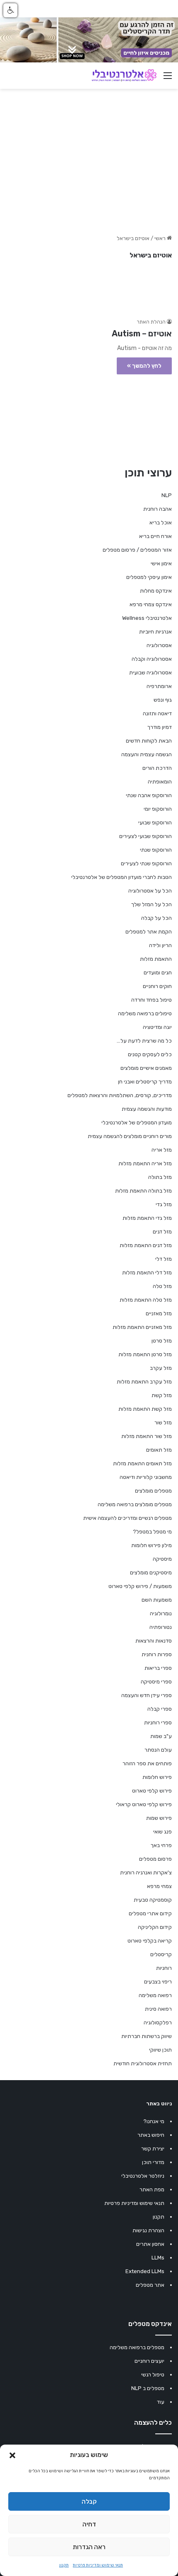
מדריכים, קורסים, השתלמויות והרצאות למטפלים (120, 1095)
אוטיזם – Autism (142, 333)
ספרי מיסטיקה (156, 1682)
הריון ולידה (160, 945)
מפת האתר (152, 2189)
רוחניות (164, 1968)
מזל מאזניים (159, 1313)
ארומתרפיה (159, 686)
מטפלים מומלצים (153, 1491)
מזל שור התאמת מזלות (147, 1436)
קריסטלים (161, 1954)
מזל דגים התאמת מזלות (146, 1245)
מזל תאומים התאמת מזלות (142, 1463)
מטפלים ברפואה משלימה (137, 2347)
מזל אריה (162, 1150)
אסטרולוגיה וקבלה (152, 659)
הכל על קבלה (156, 918)
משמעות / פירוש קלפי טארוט (140, 1586)
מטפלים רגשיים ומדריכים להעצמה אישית (127, 1518)
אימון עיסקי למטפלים (149, 577)
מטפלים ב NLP (148, 2388)
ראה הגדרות (89, 2547)
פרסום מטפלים (155, 1859)
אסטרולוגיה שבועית (150, 673)
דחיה (89, 2524)
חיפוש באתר (151, 2135)
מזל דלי (164, 1259)
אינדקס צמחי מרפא (151, 604)
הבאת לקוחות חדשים (149, 741)
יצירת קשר (153, 2149)
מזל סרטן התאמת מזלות (145, 1354)
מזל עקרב (161, 1368)
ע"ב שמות (161, 1736)
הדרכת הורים (157, 768)
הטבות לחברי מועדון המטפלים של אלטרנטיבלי (121, 877)
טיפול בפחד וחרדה (152, 1000)
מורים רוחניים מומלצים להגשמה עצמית (130, 1136)
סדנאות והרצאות (154, 1641)
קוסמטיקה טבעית (153, 1900)
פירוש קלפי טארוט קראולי (144, 1804)
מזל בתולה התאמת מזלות (143, 1191)
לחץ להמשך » (144, 366)
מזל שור (163, 1423)
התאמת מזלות (156, 959)
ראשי (161, 238)
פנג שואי (162, 1832)
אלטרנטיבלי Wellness (147, 618)
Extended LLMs (145, 2271)
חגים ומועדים (158, 973)
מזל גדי (164, 1204)
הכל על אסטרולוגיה (150, 891)
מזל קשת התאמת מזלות (145, 1409)
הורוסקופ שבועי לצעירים (146, 836)
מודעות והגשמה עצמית (147, 1109)
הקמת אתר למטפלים (149, 932)
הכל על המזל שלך (152, 904)
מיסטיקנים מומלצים (151, 1573)
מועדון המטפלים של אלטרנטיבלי (137, 1123)
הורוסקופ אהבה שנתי (149, 795)
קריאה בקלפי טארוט (150, 1941)
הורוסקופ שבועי (155, 823)
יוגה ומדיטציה (157, 1027)
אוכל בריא (161, 523)
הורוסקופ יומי (158, 809)
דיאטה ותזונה (157, 713)
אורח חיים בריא (155, 536)
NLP (167, 495)
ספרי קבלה (160, 1709)
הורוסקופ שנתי (156, 850)
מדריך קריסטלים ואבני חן (145, 1082)
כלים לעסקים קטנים (150, 1054)
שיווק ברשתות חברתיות (147, 2036)
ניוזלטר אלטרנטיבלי (143, 2176)
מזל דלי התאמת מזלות (147, 1273)
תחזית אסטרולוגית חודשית (143, 2063)
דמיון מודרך (160, 727)
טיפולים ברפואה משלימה (145, 1013)
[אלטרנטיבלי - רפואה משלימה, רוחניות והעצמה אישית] (124, 76)
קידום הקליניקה (155, 1927)
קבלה (89, 2502)
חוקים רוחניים (157, 986)
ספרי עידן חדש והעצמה (147, 1695)
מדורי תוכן (153, 2162)
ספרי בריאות (158, 1668)
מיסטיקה (162, 1559)
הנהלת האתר (151, 322)
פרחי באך (161, 1845)
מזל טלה (162, 1286)
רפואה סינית (158, 2009)
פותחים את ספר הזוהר (147, 1763)
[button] (12, 2455)
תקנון (64, 2565)
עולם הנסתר (158, 1750)
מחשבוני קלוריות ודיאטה (146, 1477)
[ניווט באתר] (168, 79)
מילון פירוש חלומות (152, 1545)
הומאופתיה (160, 782)
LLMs (158, 2258)
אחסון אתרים (150, 2244)
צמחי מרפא (159, 1886)
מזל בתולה (160, 1177)
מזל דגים (162, 1232)
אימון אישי (161, 563)
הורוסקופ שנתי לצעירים (146, 863)
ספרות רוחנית (157, 1654)
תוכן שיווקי (160, 2050)
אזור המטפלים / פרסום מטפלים (137, 550)
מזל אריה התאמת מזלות (145, 1163)
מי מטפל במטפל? (152, 1532)
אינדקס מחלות (156, 591)
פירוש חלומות (157, 1777)
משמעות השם (157, 1600)
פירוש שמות (159, 1818)
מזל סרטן (162, 1341)
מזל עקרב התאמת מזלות (144, 1382)
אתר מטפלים (150, 2285)
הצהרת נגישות (148, 2230)
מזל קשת (162, 1395)
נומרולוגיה (161, 1613)
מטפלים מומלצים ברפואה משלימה (135, 1504)
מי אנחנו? (154, 2121)
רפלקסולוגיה (158, 2022)
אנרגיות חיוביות (155, 632)
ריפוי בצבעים (158, 1982)
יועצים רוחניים (149, 2361)
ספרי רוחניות (158, 1722)
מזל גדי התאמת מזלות (147, 1218)
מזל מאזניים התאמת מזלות (142, 1327)
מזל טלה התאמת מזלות (146, 1300)
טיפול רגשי (153, 2375)
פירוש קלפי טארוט (152, 1791)
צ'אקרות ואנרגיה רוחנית (146, 1872)
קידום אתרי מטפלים (150, 1913)
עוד (161, 2402)
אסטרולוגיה (159, 645)
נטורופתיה (161, 1627)
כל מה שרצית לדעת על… (144, 1041)
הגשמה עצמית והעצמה (147, 754)
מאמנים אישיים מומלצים (146, 1068)
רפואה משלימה (155, 1995)
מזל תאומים (159, 1450)
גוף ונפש (163, 700)
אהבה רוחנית (158, 509)
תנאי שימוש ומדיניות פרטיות (98, 2565)
